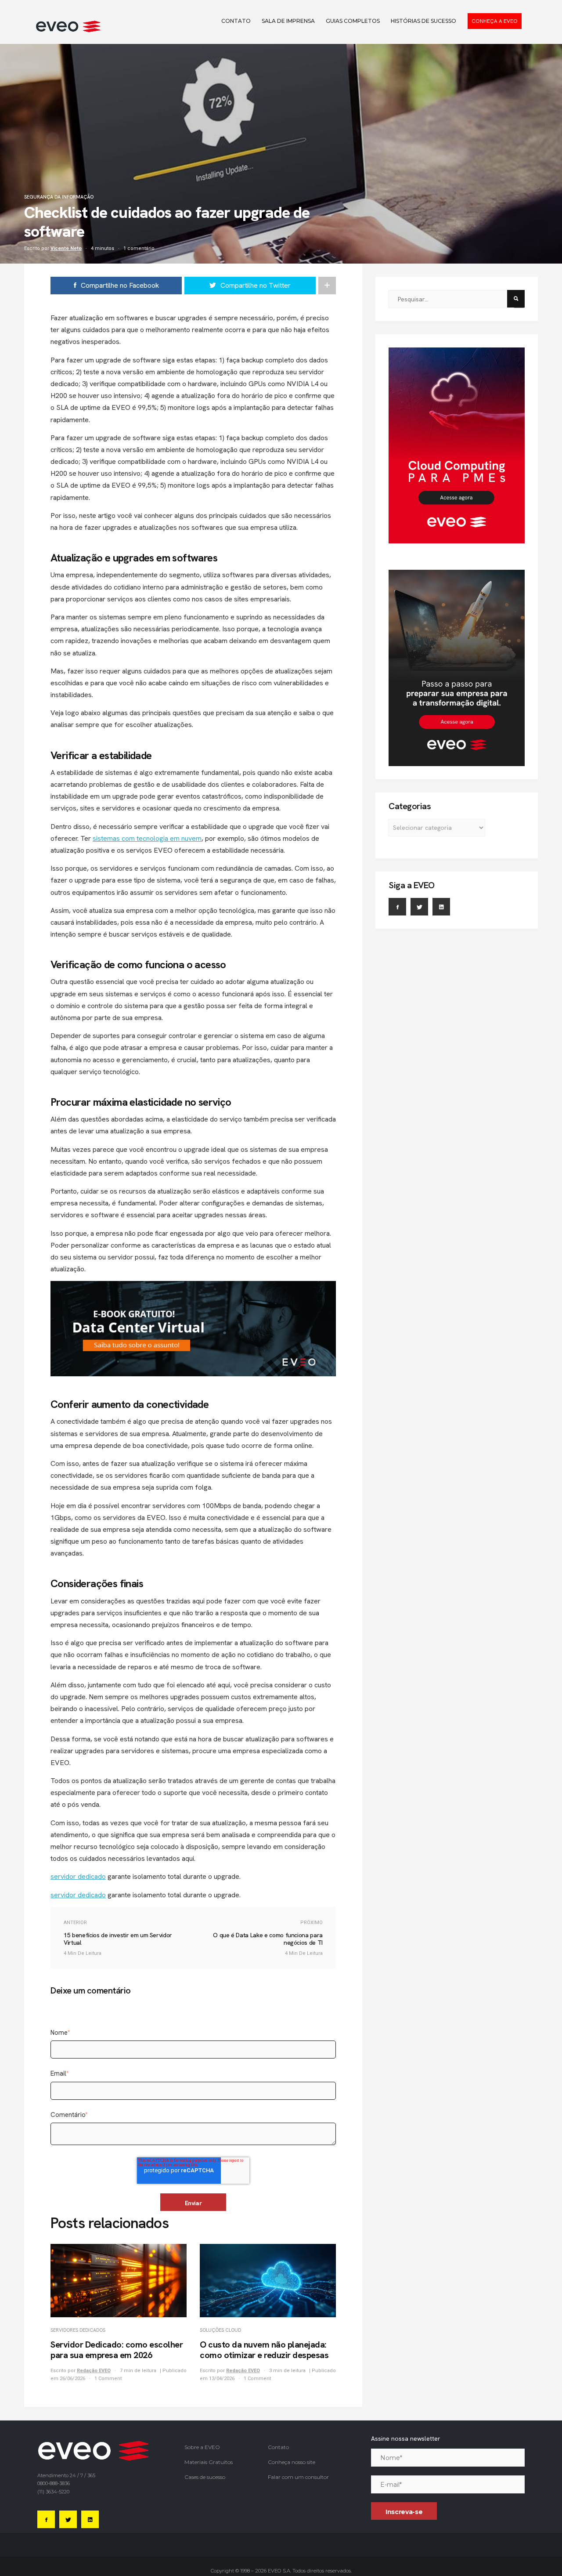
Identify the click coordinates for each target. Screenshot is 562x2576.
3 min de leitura (288, 2371)
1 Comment (108, 2379)
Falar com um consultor (298, 2477)
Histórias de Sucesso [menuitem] (423, 21)
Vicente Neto (66, 248)
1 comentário (139, 248)
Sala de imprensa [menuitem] (288, 21)
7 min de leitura (139, 2371)
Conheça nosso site (292, 2462)
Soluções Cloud (220, 2330)
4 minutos (103, 248)
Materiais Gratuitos (209, 2462)
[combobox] (451, 299)
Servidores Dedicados (78, 2330)
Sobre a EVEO (202, 2447)
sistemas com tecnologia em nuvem (147, 838)
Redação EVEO (94, 2371)
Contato (278, 2447)
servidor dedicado (78, 1876)
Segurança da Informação (59, 197)
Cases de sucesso (205, 2477)
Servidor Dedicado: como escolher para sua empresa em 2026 (117, 2350)
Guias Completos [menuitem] (353, 21)
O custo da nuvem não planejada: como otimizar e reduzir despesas (264, 2350)
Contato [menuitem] (236, 21)
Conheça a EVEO (495, 21)
